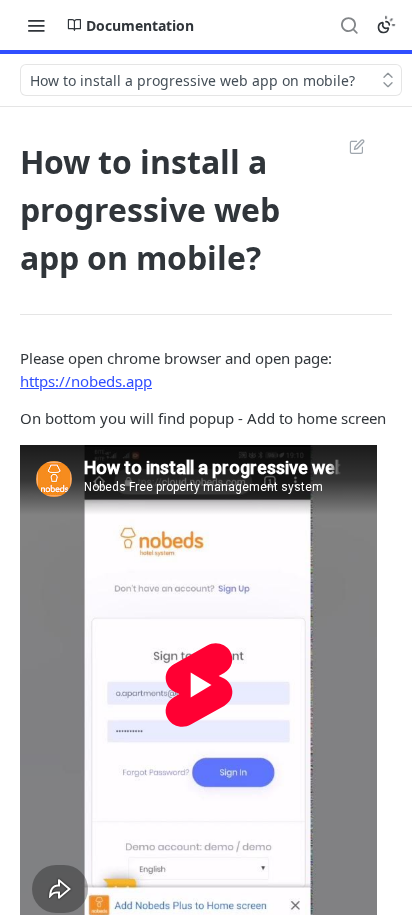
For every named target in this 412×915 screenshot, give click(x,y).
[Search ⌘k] (349, 25)
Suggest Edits (347, 146)
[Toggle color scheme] (386, 25)
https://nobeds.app (86, 381)
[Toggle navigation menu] (36, 25)
